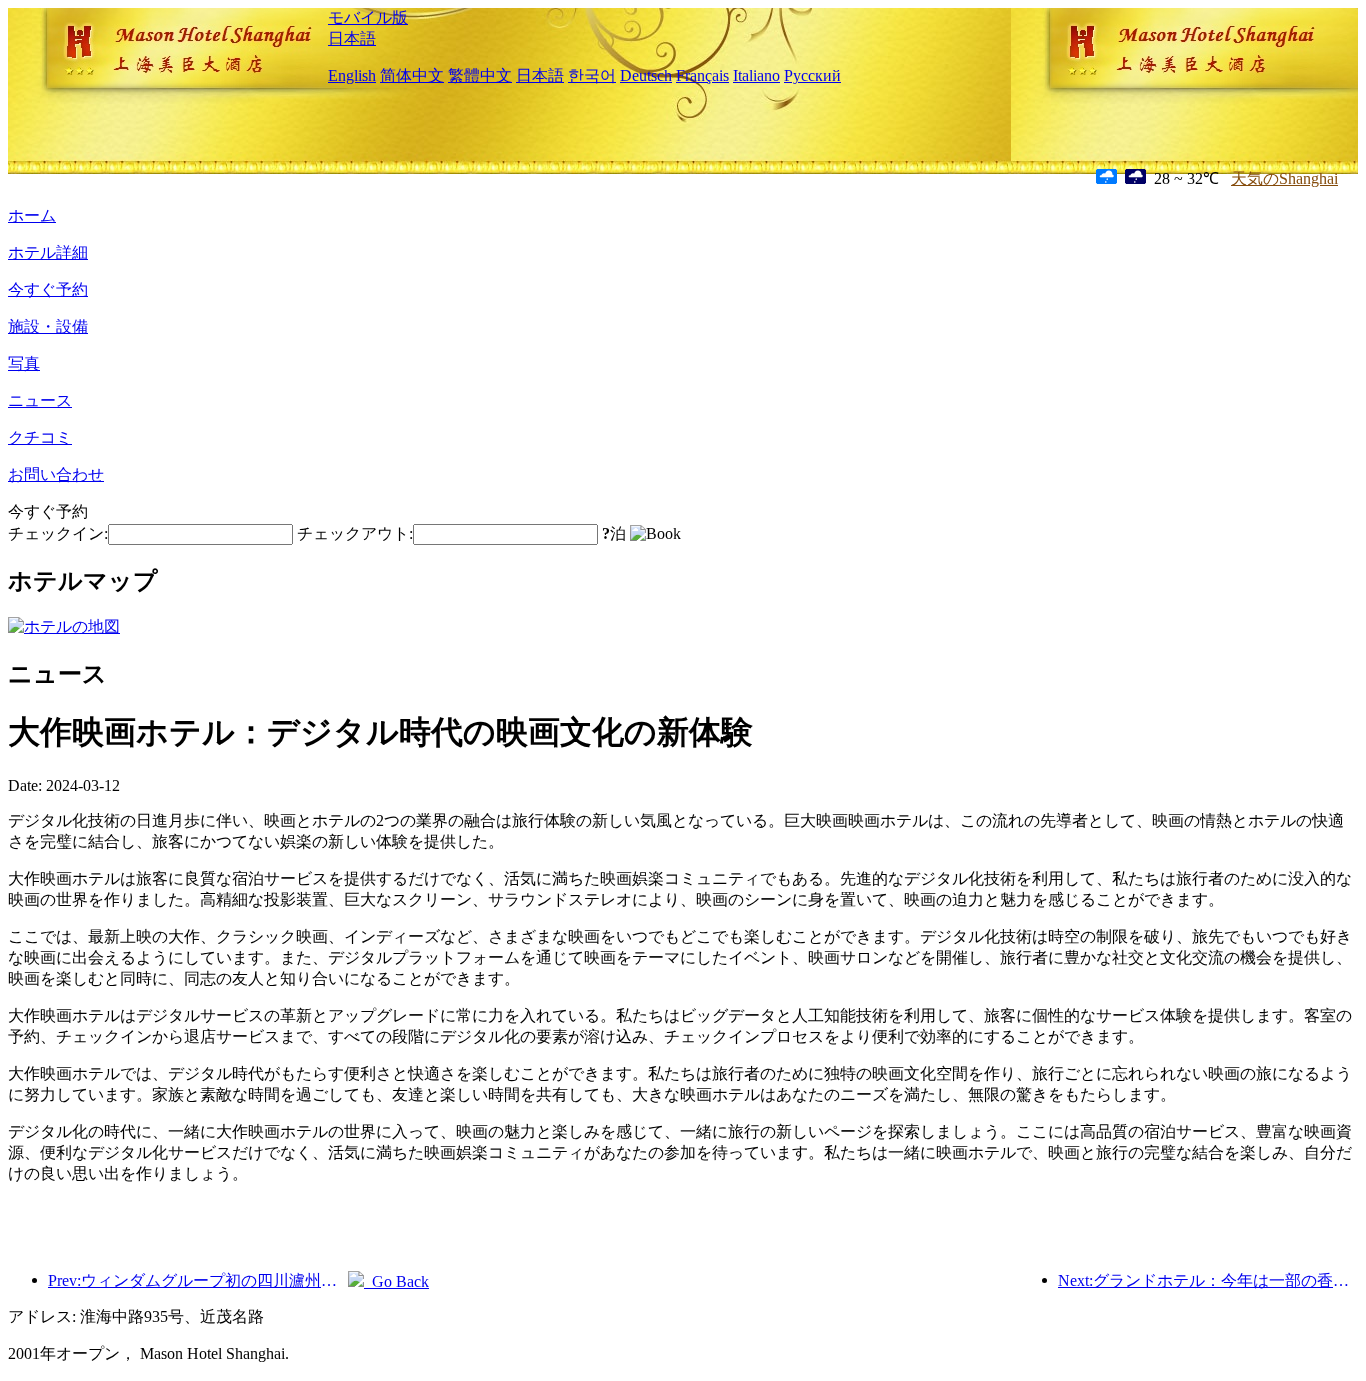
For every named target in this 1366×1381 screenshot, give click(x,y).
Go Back (396, 1281)
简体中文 (412, 75)
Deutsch (646, 75)
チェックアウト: (355, 533)
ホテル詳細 (48, 252)
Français (702, 75)
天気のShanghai (1284, 178)
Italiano (756, 75)
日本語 (352, 38)
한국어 (592, 75)
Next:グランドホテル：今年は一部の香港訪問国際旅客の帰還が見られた (1208, 1280)
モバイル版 (368, 17)
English (352, 75)
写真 (24, 363)
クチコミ (40, 437)
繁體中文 (480, 75)
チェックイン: (58, 533)
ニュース (40, 400)
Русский (812, 75)
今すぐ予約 (48, 289)
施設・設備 (48, 326)
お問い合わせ (56, 474)
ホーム (32, 215)
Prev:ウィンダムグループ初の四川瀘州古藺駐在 (198, 1280)
